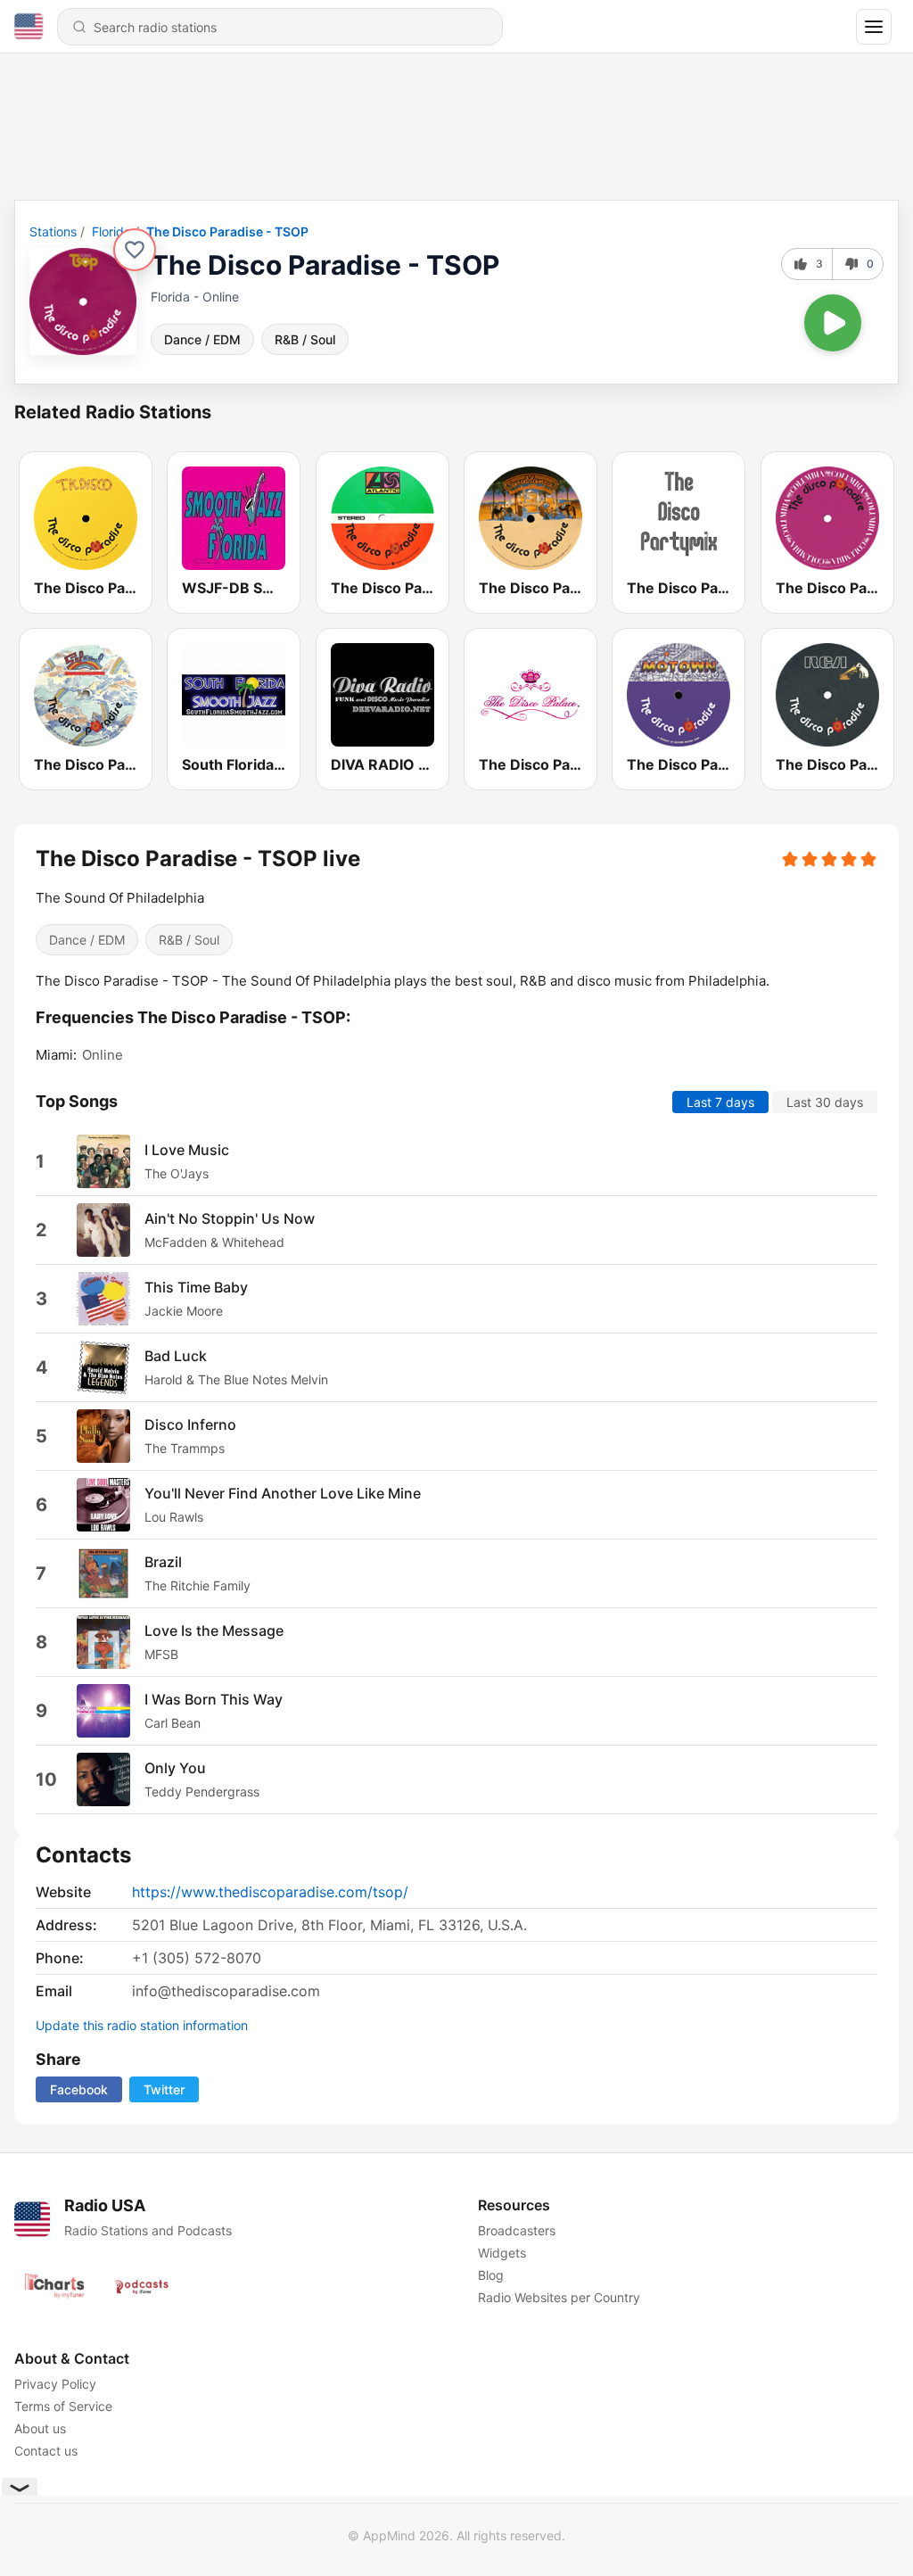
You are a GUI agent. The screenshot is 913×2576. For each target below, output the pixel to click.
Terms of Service (63, 2406)
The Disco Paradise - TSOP (227, 231)
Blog (491, 2275)
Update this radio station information (142, 2025)
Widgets (502, 2253)
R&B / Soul (305, 339)
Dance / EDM (202, 339)
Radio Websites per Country (559, 2297)
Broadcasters (517, 2230)
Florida (111, 231)
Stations (53, 231)
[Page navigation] (874, 27)
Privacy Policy (55, 2384)
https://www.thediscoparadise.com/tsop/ (270, 1892)
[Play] (833, 323)
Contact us (46, 2451)
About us (40, 2428)
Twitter (164, 2089)
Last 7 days (720, 1101)
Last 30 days (825, 1101)
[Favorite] (135, 250)
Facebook (79, 2089)
